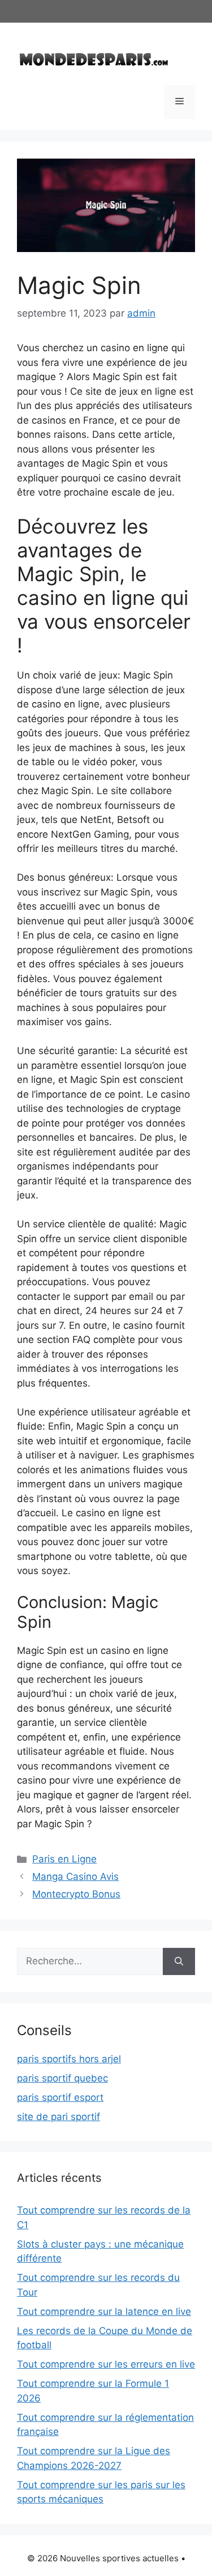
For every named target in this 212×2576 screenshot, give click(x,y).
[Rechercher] (179, 1961)
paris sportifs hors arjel (69, 2059)
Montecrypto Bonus (76, 1894)
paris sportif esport (60, 2097)
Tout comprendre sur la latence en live (104, 2311)
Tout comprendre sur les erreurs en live (106, 2364)
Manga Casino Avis (75, 1876)
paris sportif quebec (62, 2078)
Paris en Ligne (64, 1859)
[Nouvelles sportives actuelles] (94, 58)
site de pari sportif (59, 2117)
